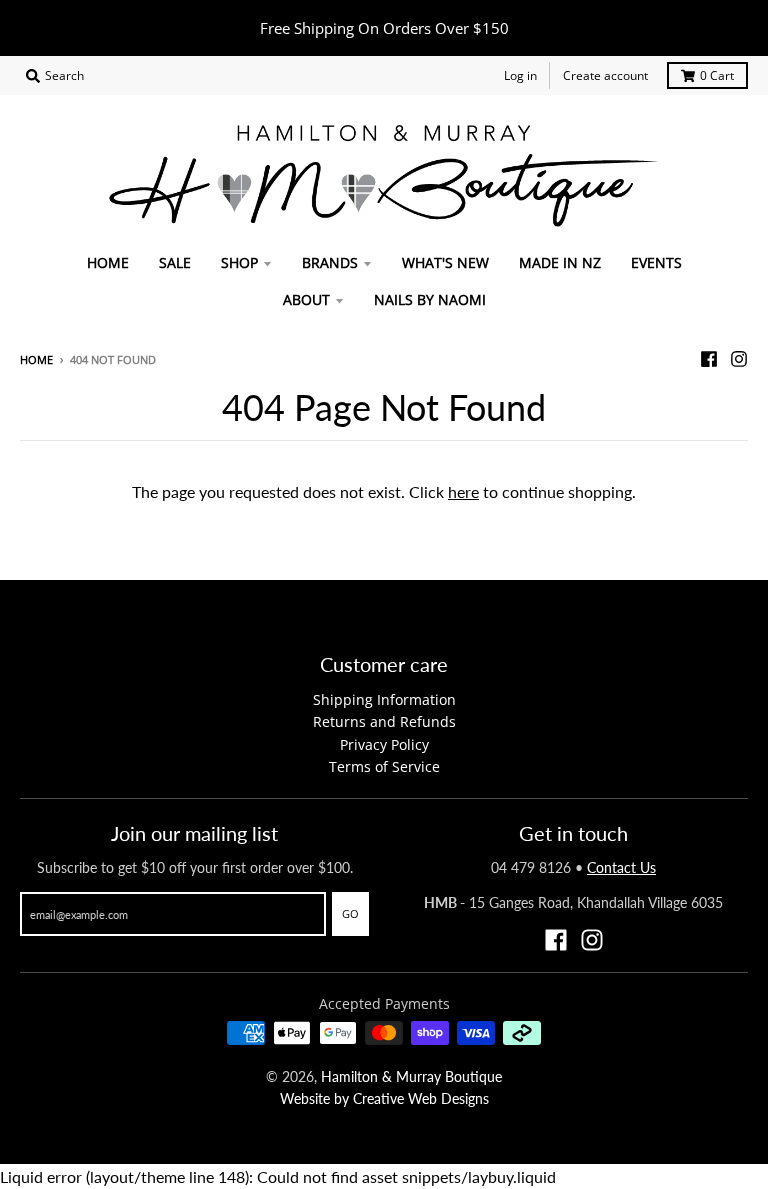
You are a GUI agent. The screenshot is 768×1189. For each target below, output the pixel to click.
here (463, 491)
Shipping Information (384, 699)
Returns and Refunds (384, 721)
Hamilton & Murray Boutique (411, 1076)
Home (36, 359)
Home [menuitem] (108, 262)
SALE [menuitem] (175, 262)
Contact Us (621, 867)
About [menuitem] (306, 299)
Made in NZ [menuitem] (560, 262)
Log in (520, 75)
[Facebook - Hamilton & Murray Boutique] (709, 359)
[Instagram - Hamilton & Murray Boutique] (739, 359)
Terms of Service (384, 766)
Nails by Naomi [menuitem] (430, 299)
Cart (717, 75)
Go (350, 913)
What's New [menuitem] (445, 262)
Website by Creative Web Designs (384, 1098)
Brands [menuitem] (330, 262)
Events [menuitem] (656, 262)
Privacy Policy (384, 744)
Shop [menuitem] (239, 262)
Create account (605, 75)
